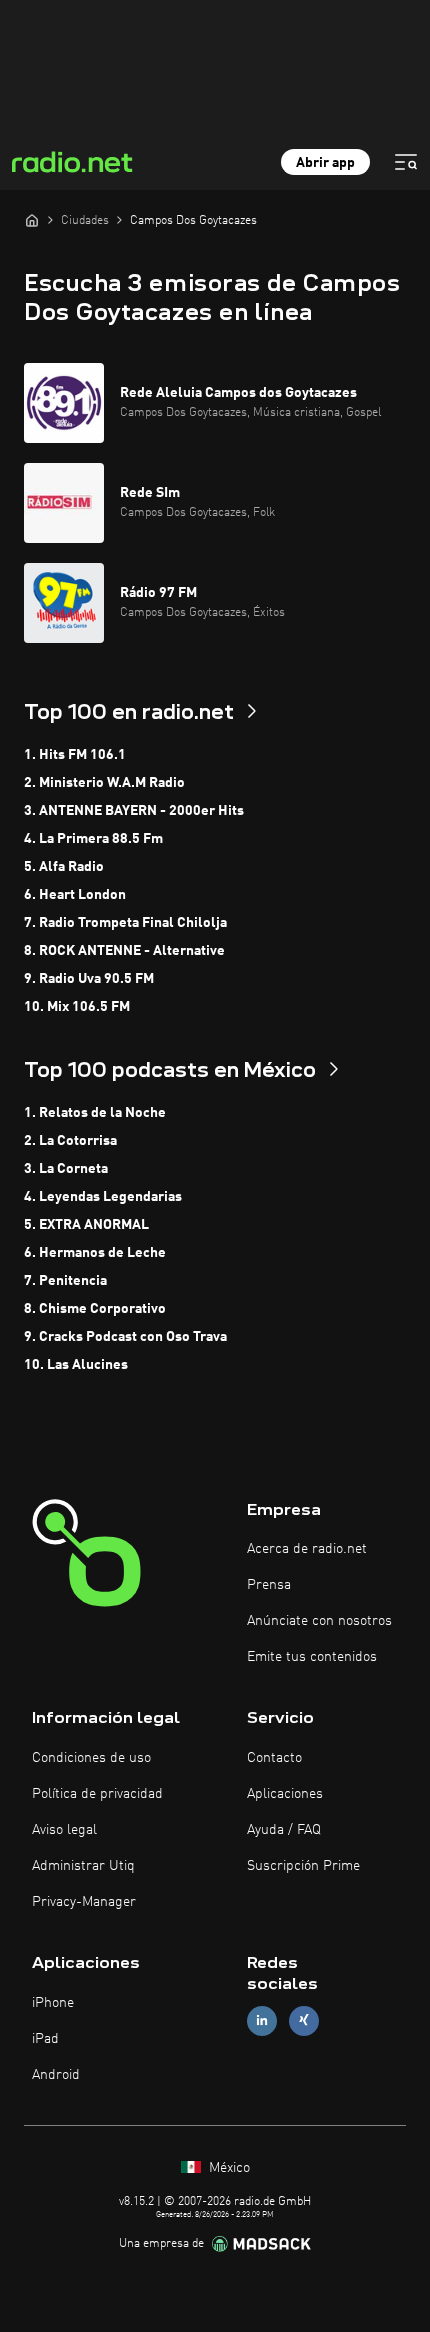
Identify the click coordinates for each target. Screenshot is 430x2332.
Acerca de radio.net (307, 1549)
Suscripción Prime (303, 1866)
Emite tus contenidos (312, 1657)
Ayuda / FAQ (284, 1830)
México (227, 2168)
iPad (45, 2039)
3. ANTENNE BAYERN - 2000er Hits (134, 811)
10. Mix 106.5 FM (77, 1007)
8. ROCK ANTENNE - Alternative (124, 951)
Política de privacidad (97, 1794)
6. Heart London (75, 895)
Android (56, 2075)
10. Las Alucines (76, 1365)
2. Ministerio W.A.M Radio (104, 783)
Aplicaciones (285, 1794)
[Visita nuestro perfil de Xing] (304, 2020)
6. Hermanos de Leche (95, 1253)
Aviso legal (64, 1830)
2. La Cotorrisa (70, 1141)
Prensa (269, 1585)
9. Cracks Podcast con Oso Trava (125, 1337)
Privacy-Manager (84, 1902)
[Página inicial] (32, 220)
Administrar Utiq (83, 1866)
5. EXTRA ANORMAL (86, 1225)
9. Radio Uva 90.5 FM (89, 979)
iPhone (53, 2003)
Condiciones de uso (91, 1758)
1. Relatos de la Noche (95, 1113)
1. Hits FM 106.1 (75, 755)
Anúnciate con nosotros (319, 1621)
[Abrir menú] (406, 162)
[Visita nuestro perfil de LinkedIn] (262, 2020)
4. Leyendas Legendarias (103, 1197)
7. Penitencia (65, 1281)
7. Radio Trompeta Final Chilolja (125, 923)
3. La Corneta (66, 1169)
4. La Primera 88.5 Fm (93, 839)
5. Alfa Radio (64, 867)
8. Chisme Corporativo (95, 1309)
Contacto (274, 1758)
